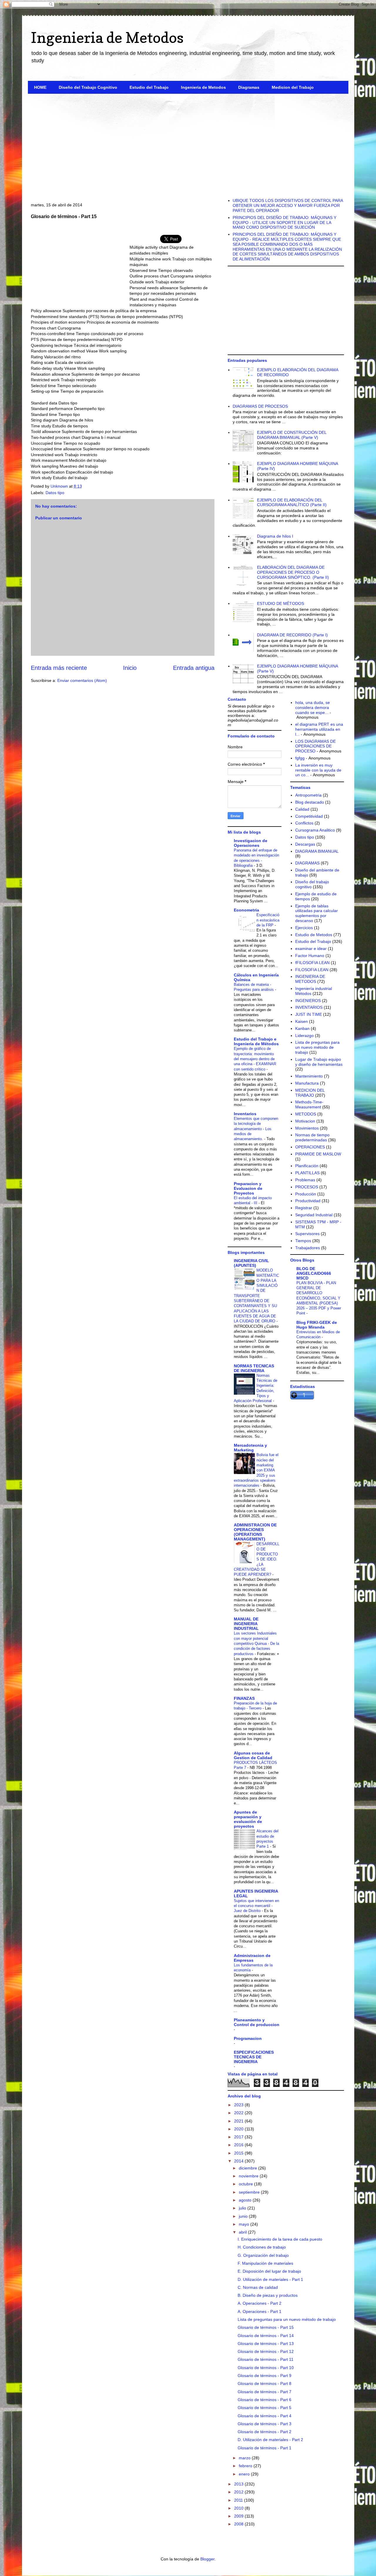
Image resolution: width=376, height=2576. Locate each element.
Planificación (307, 1166)
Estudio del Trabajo (149, 87)
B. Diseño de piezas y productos (268, 2295)
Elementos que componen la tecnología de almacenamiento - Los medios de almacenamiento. (256, 1129)
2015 (239, 2153)
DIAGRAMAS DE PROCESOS (260, 406)
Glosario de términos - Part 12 (266, 2351)
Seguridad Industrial (314, 1215)
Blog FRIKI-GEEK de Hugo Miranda (317, 1325)
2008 (239, 2524)
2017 (239, 2137)
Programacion (248, 2038)
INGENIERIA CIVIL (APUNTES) (251, 1263)
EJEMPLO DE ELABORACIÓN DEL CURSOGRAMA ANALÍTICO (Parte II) (292, 502)
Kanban (302, 1028)
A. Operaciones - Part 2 (260, 2303)
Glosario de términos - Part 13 (266, 2344)
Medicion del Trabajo (293, 87)
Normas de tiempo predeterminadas (312, 1137)
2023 (239, 2105)
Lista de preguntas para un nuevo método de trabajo (317, 1047)
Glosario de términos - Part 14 (266, 2336)
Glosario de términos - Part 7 (265, 2392)
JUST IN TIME (309, 1014)
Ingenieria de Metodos (107, 37)
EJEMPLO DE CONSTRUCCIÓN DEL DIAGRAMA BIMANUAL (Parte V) (292, 435)
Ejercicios (304, 928)
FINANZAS (244, 1698)
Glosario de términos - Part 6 (265, 2400)
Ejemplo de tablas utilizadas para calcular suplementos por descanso (317, 913)
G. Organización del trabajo (263, 2255)
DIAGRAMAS (307, 863)
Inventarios (245, 1114)
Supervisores (307, 1234)
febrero (246, 2466)
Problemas (305, 1180)
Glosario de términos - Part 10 (266, 2368)
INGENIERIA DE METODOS (310, 979)
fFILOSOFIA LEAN (312, 963)
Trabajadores (308, 1248)
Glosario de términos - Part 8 (265, 2383)
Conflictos (304, 823)
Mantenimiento (309, 1076)
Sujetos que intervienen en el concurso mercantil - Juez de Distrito (256, 1906)
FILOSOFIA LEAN (312, 970)
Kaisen (302, 1021)
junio (244, 2216)
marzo (245, 2458)
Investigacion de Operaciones (251, 843)
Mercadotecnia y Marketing (250, 1448)
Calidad (302, 809)
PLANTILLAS (307, 1173)
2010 (239, 2508)
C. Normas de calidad (258, 2287)
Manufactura (307, 1083)
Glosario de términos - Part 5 (265, 2408)
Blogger (207, 2559)
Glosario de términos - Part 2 (265, 2432)
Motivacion (305, 1121)
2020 (239, 2129)
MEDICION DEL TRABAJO (310, 1093)
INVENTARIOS (309, 1007)
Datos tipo (55, 493)
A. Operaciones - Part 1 (260, 2311)
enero (245, 2474)
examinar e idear (311, 949)
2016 (239, 2145)
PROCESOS (307, 1187)
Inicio (130, 668)
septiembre (250, 2192)
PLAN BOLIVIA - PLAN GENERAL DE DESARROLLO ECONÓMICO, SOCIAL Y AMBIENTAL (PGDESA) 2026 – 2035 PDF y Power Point (319, 1298)
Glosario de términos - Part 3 (265, 2424)
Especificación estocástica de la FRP (268, 920)
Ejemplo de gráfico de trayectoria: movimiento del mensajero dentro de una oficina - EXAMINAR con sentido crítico (255, 1059)
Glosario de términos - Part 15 (266, 2327)
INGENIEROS (308, 1001)
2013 (239, 2484)
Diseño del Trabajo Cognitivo (88, 87)
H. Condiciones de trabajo (262, 2247)
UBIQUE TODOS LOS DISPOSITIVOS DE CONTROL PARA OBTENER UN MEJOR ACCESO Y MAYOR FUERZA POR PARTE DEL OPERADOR (288, 205)
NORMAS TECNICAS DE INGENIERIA (254, 1368)
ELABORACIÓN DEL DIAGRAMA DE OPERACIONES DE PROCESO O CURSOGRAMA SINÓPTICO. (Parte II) (293, 572)
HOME (40, 87)
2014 (239, 2161)
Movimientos (307, 1128)
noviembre (249, 2176)
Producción (306, 1194)
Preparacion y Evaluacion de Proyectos (248, 1188)
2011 (239, 2500)
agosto (246, 2200)
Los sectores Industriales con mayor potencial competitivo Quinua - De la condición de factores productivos (256, 1643)
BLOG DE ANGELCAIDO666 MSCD (314, 1273)
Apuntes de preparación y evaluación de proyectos (248, 1819)
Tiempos (303, 1241)
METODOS (306, 1114)
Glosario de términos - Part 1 (265, 2448)
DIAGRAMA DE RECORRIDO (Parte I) (292, 635)
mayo (245, 2224)
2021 (239, 2121)
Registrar (304, 1208)
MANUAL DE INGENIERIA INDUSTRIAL (246, 1624)
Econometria (246, 910)
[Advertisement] (188, 144)
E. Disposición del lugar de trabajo (269, 2271)
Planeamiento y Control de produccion (257, 2022)
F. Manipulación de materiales (265, 2263)
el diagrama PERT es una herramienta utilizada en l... (319, 729)
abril (243, 2232)
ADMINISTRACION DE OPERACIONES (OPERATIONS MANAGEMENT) (255, 1532)
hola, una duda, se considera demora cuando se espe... (313, 707)
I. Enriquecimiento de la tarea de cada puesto (280, 2239)
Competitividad (309, 816)
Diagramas (249, 87)
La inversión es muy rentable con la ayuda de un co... (318, 770)
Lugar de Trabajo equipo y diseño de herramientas (319, 1062)
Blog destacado (310, 802)
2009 (239, 2516)
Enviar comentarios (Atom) (82, 680)
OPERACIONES (310, 1147)
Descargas (305, 844)
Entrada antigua (194, 668)
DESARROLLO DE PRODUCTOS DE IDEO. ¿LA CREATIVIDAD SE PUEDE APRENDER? (257, 1559)
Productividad (308, 1201)
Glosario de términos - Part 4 (265, 2416)
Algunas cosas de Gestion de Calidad (253, 1755)
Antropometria (308, 795)
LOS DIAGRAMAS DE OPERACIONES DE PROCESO (315, 746)
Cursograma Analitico (315, 830)
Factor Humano (310, 956)
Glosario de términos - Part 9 (265, 2376)
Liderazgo (304, 1036)
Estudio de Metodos (314, 935)
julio (243, 2208)
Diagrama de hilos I (275, 536)
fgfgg (300, 758)
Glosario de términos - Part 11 (266, 2359)
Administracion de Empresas (252, 1958)
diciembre (249, 2168)
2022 (239, 2113)
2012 (239, 2492)
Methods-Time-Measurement (309, 1104)
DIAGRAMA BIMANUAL (317, 851)
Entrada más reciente (59, 668)
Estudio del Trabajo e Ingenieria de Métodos (256, 1041)
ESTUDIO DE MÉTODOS (281, 603)
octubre (246, 2184)
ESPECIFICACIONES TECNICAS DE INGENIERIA (254, 2057)
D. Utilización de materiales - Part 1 (270, 2279)
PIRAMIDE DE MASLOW (318, 1154)
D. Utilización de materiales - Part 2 (270, 2440)
